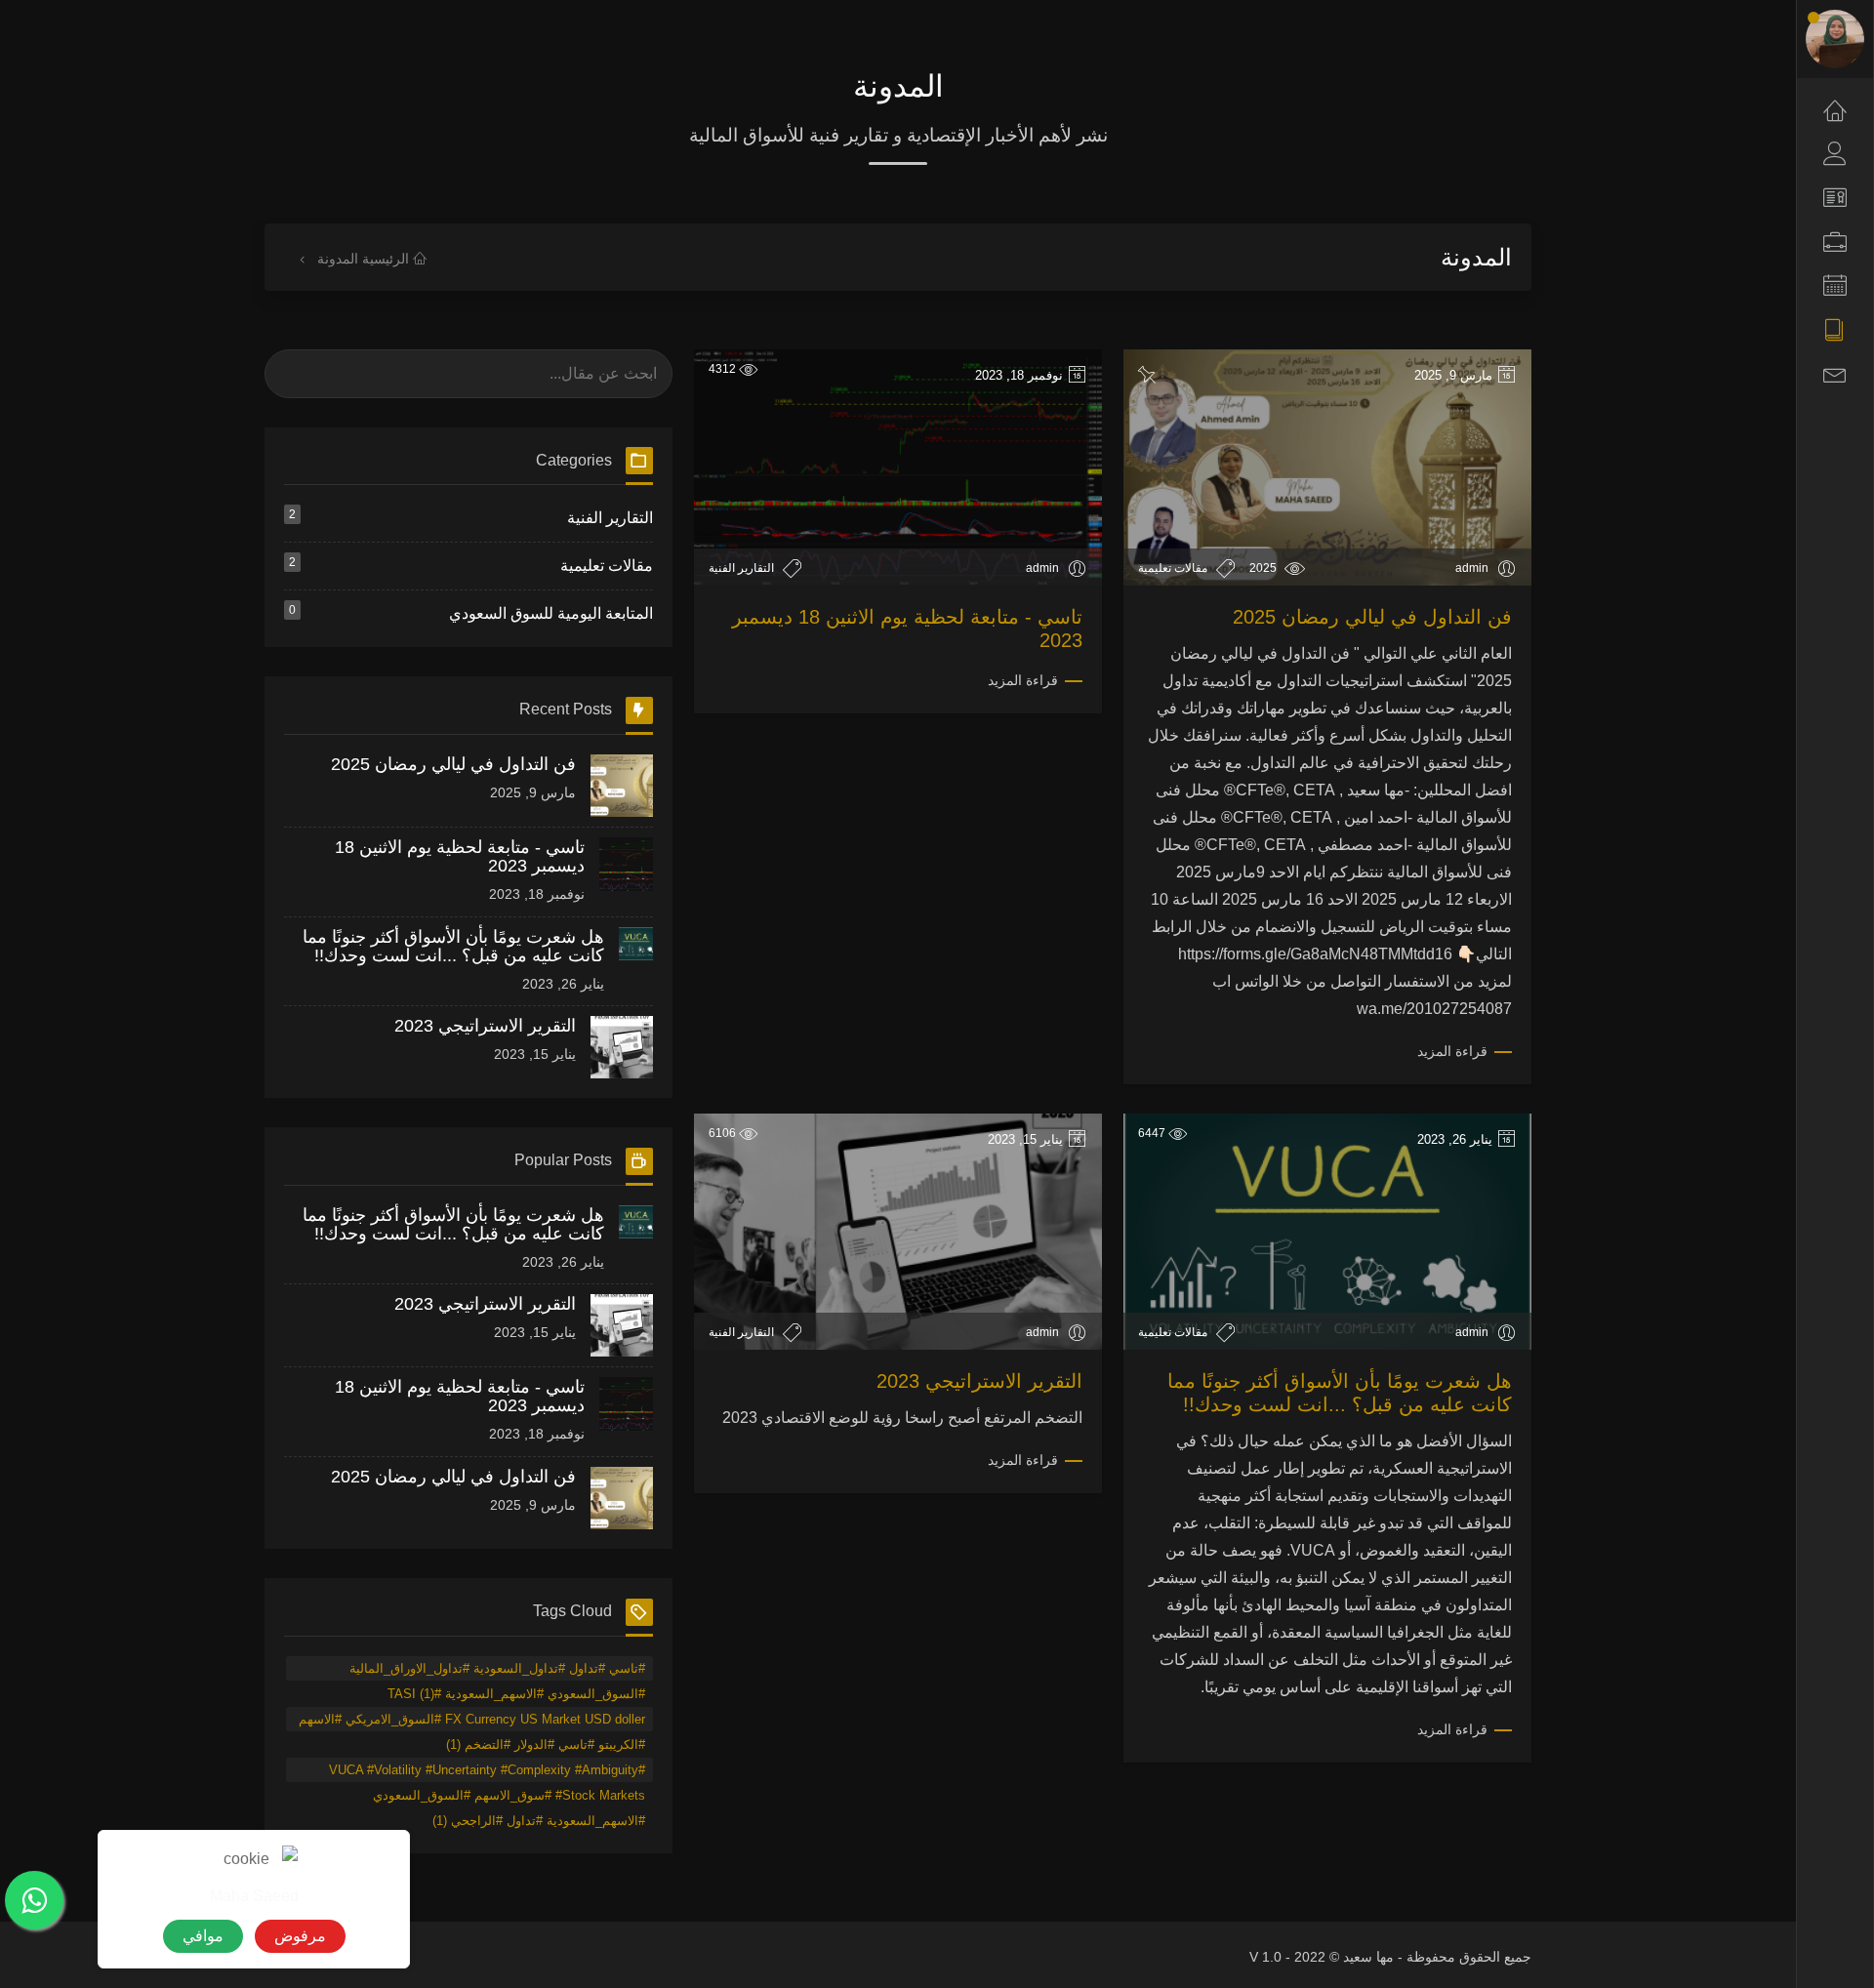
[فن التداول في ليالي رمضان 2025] (622, 786)
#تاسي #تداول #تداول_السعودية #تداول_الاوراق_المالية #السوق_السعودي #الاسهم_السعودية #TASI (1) (497, 1671)
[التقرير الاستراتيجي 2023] (622, 1047)
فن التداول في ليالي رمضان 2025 (1372, 617)
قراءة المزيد (1452, 1051)
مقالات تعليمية (1174, 568)
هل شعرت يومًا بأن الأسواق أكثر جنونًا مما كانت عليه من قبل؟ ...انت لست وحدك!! (453, 946)
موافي (203, 1936)
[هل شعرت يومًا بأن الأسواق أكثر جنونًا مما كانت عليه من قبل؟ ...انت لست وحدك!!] (635, 958)
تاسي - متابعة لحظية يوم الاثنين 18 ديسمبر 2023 (460, 856)
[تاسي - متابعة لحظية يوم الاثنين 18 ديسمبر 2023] (626, 869)
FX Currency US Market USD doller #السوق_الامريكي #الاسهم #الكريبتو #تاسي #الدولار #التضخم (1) (472, 1722)
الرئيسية (387, 259)
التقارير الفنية (743, 568)
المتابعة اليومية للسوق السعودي (471, 612)
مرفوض (300, 1936)
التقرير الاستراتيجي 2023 (979, 1381)
